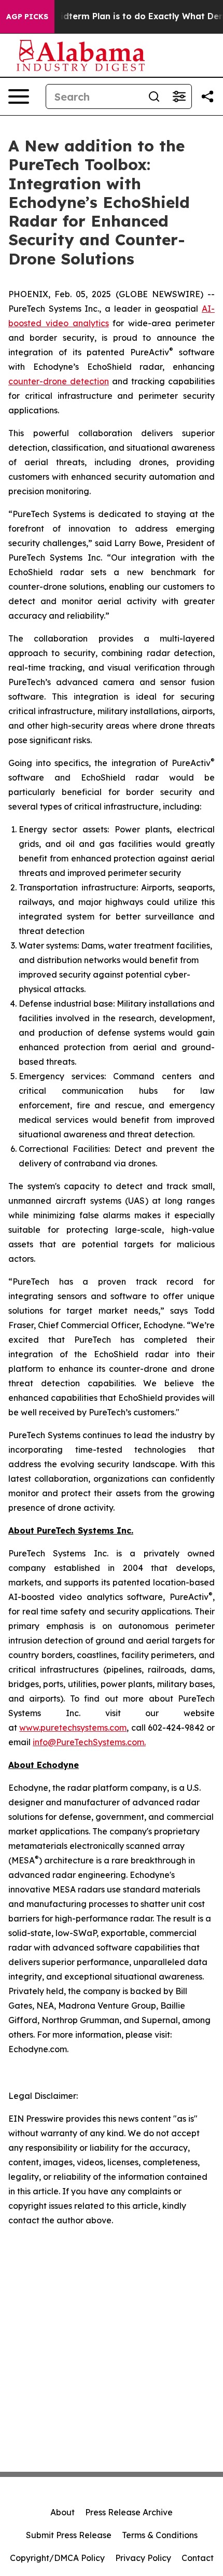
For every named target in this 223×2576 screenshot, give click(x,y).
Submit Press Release (69, 2535)
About (62, 2512)
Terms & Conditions (160, 2535)
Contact (198, 2558)
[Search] (154, 96)
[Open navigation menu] (19, 96)
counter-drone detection (59, 381)
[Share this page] (207, 96)
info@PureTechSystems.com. (89, 1742)
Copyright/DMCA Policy (57, 2558)
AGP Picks (27, 17)
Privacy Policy (143, 2558)
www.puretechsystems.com (73, 1728)
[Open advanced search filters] (179, 96)
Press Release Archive (129, 2512)
